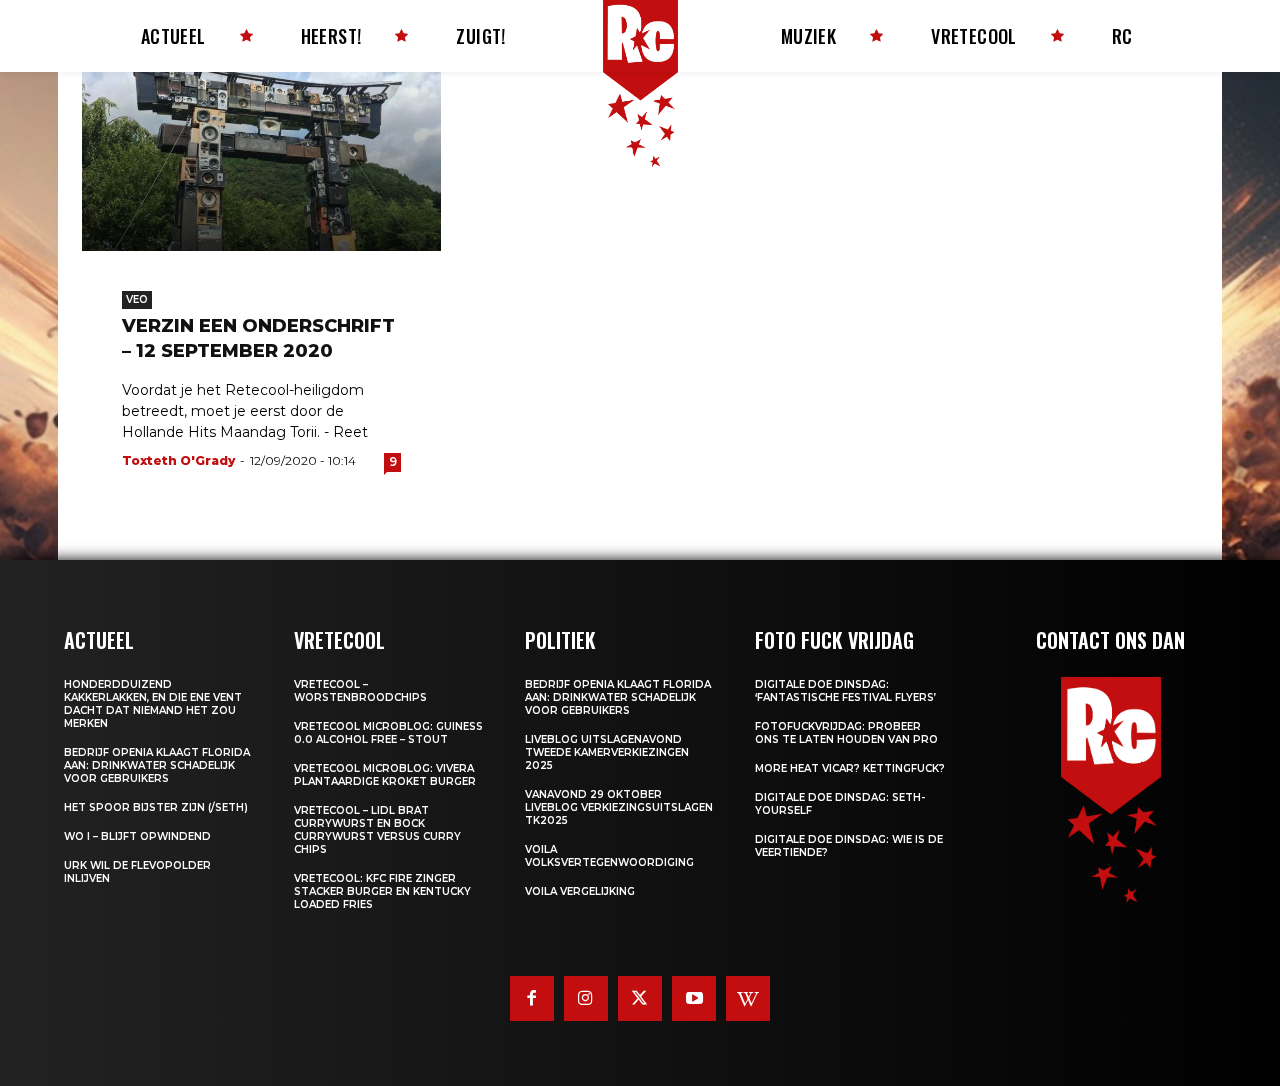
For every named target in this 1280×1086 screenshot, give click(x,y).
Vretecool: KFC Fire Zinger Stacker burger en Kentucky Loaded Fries (382, 891)
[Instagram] (586, 998)
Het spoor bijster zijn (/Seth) (156, 807)
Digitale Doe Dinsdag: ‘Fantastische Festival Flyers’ (845, 691)
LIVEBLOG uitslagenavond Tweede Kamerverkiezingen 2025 (607, 752)
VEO (137, 299)
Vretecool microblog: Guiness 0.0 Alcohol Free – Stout (388, 733)
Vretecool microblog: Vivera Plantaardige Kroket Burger (385, 775)
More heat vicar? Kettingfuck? (850, 768)
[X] (640, 998)
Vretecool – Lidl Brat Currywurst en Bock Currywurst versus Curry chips (377, 830)
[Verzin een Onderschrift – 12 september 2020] (261, 161)
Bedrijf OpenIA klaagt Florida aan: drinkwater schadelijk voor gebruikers (157, 765)
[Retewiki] (748, 998)
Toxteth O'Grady (178, 460)
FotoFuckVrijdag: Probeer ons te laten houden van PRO (846, 733)
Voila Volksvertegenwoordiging (609, 856)
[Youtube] (694, 998)
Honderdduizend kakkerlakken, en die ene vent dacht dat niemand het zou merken (153, 704)
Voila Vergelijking (580, 891)
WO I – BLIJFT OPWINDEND (137, 836)
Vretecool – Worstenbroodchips (360, 691)
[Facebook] (532, 998)
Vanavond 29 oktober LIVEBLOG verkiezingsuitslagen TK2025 (619, 807)
